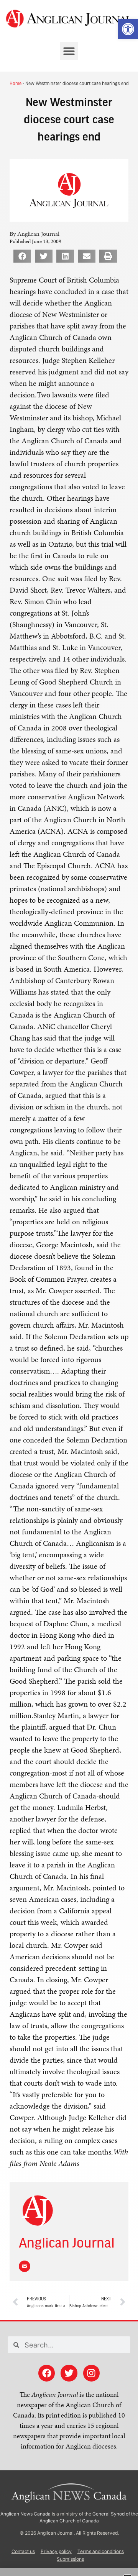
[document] (69, 1288)
